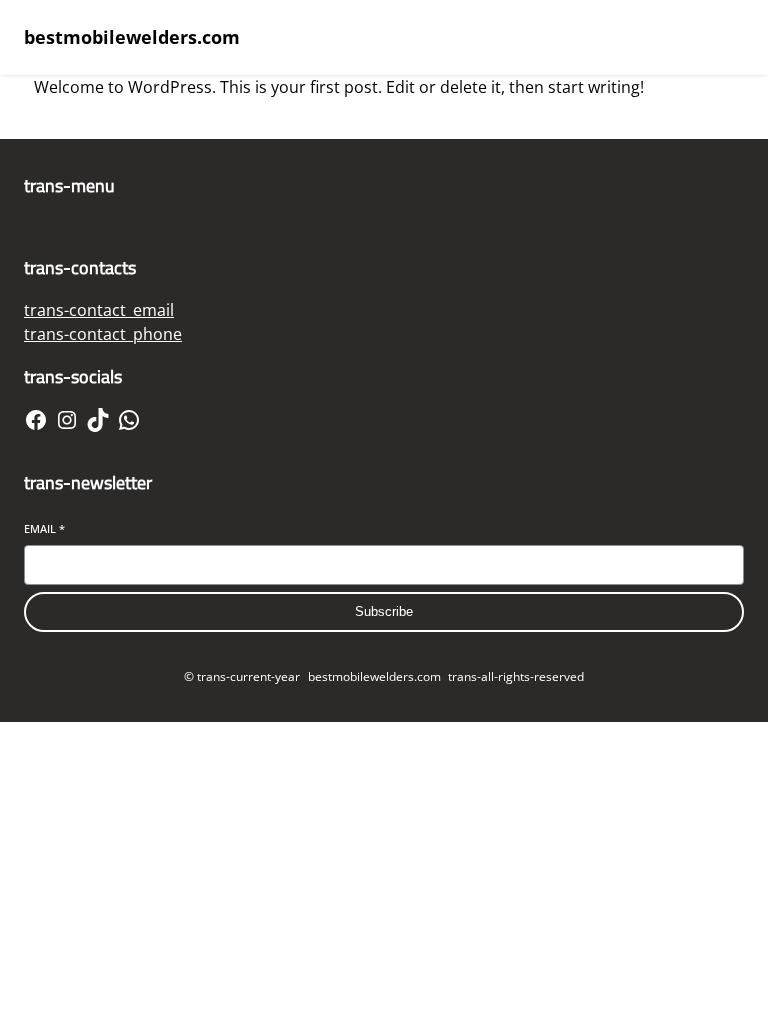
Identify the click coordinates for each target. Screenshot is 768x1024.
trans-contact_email (99, 310)
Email (44, 528)
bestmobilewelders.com (132, 37)
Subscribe (384, 611)
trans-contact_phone (103, 334)
